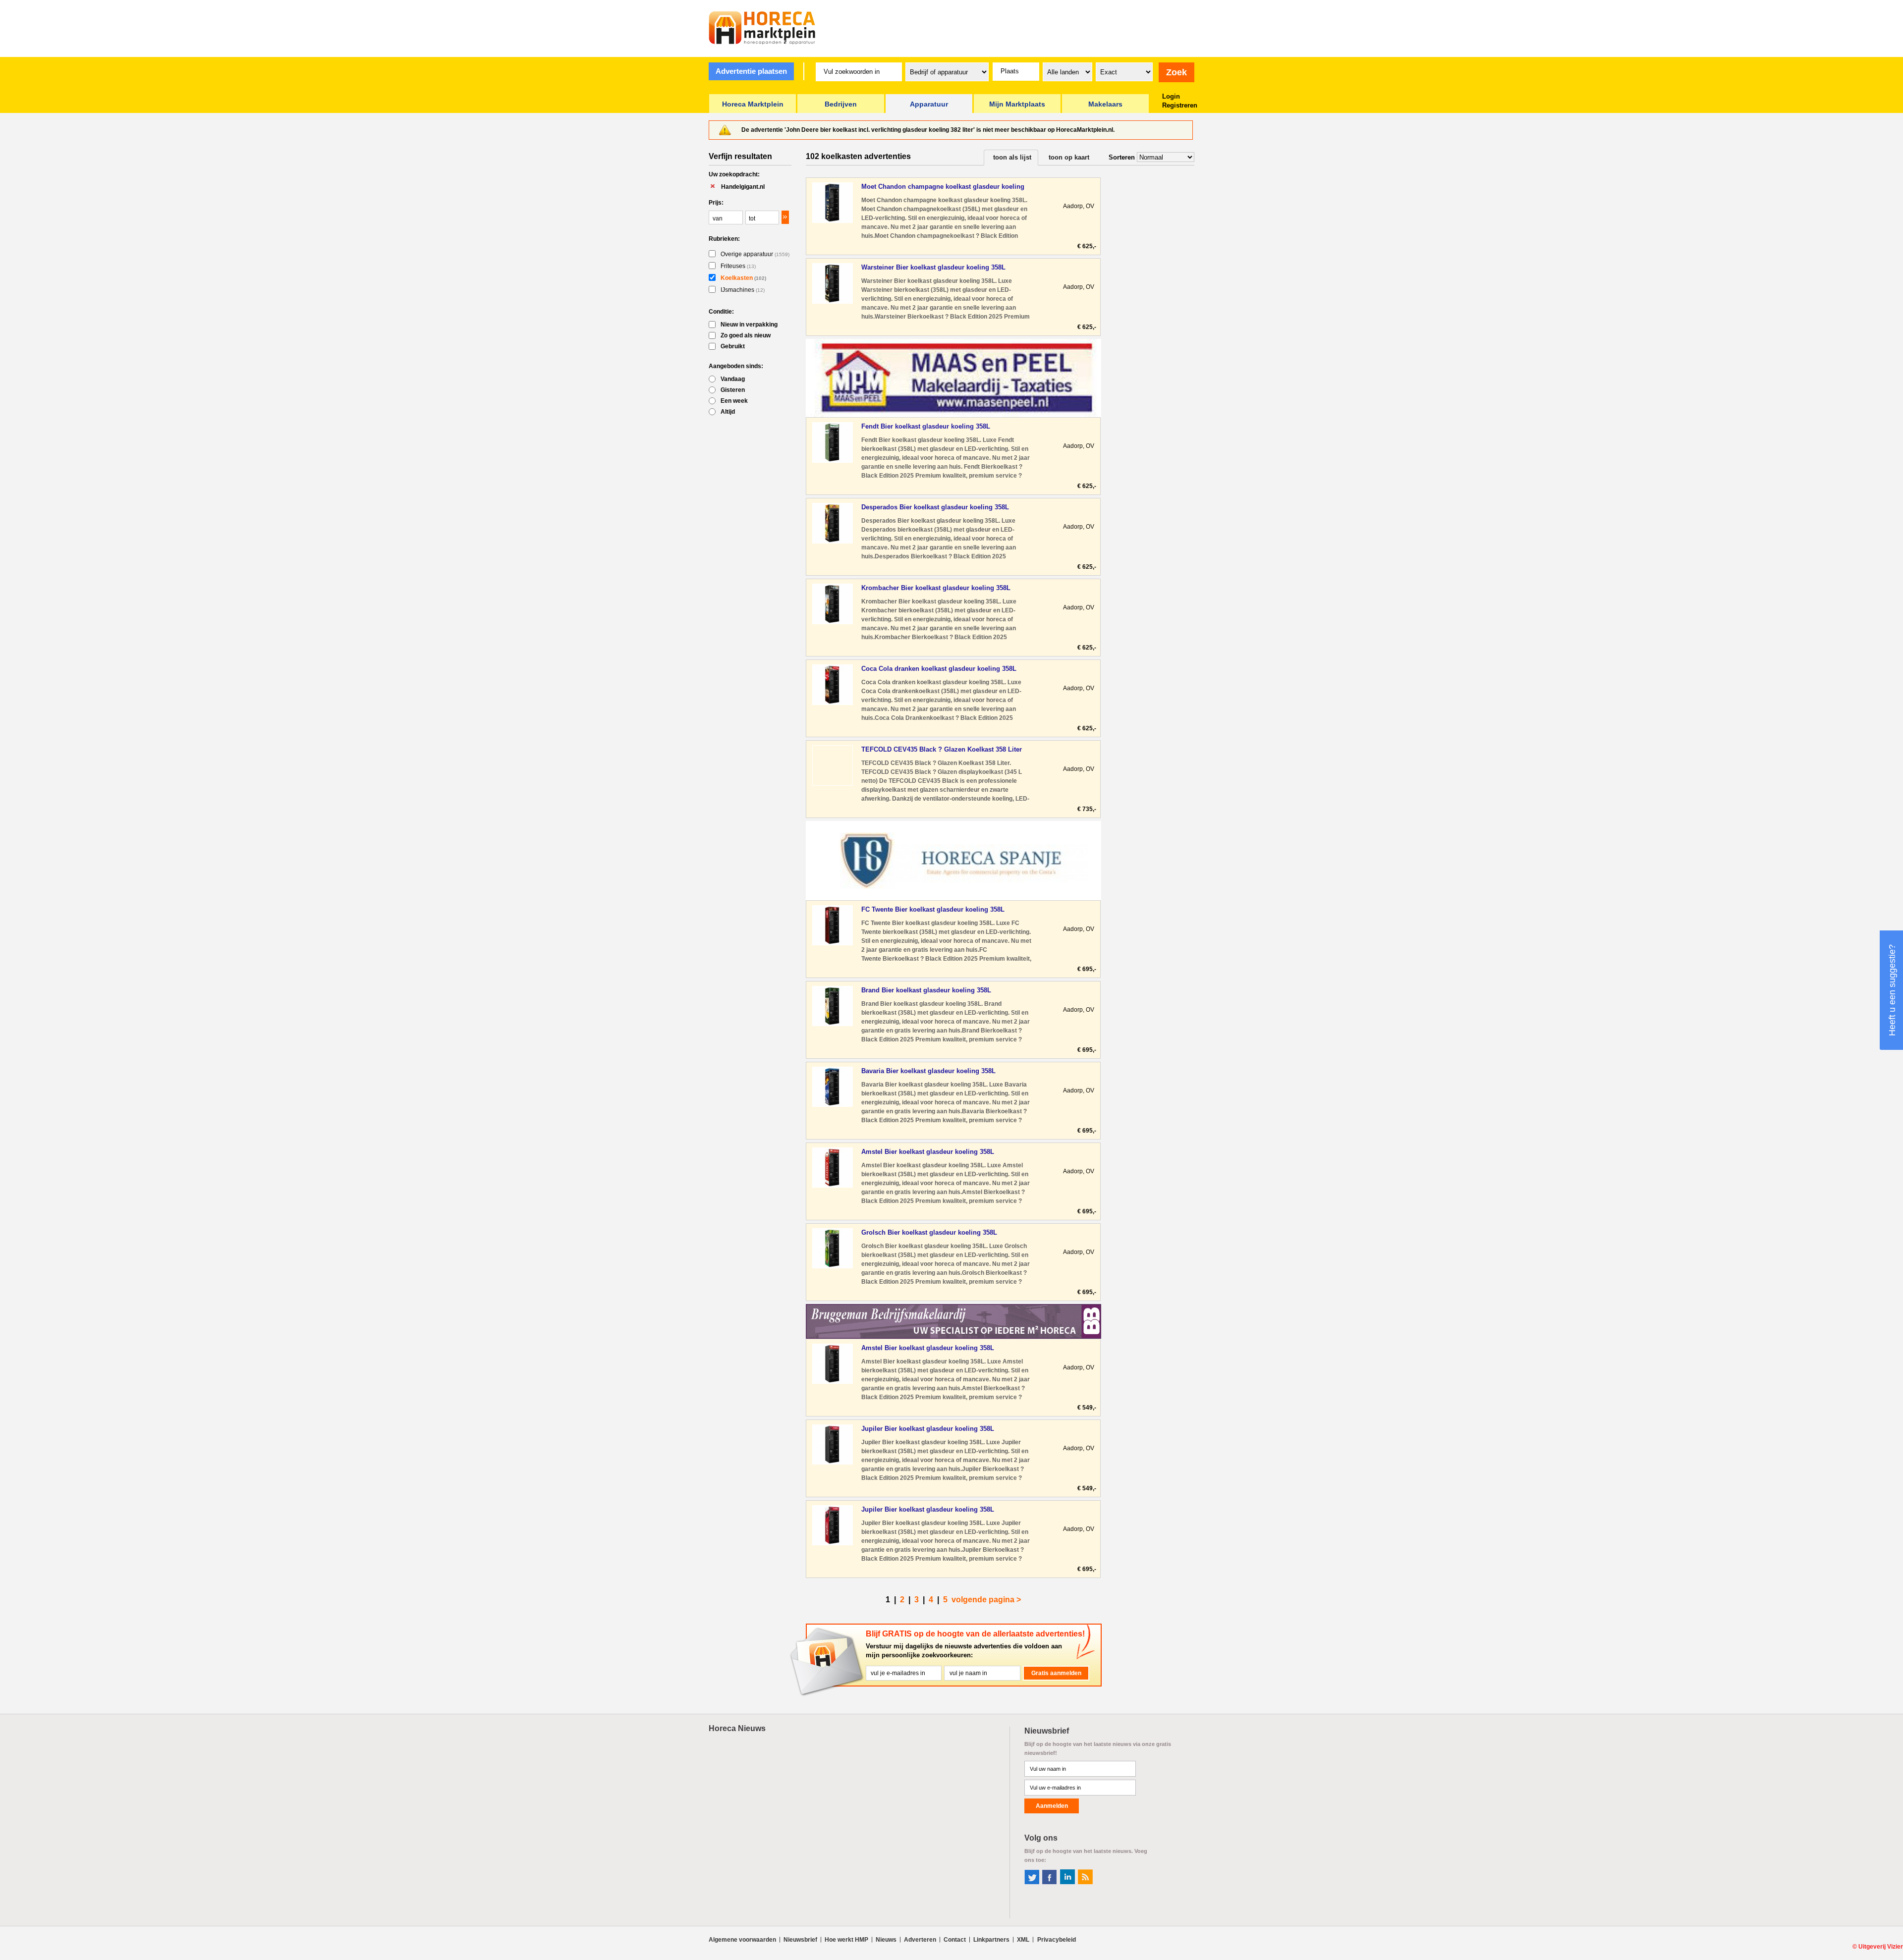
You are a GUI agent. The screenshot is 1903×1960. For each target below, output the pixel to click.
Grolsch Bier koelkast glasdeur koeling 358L (929, 1232)
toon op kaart (1069, 157)
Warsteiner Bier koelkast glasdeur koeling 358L (933, 267)
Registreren (1180, 105)
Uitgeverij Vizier (1881, 1947)
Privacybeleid (1057, 1940)
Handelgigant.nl (743, 187)
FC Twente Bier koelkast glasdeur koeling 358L (933, 909)
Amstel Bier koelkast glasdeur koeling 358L (928, 1152)
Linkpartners (991, 1940)
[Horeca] (762, 28)
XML (1023, 1940)
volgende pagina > (986, 1600)
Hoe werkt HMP (846, 1940)
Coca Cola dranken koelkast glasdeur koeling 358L (939, 669)
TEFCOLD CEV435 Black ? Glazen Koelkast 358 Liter (942, 749)
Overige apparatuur (755, 254)
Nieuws (886, 1940)
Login (1171, 96)
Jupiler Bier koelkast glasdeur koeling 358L (928, 1429)
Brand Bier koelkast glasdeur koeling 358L (926, 990)
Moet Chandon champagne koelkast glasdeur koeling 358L (943, 187)
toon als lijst (1012, 157)
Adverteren (920, 1940)
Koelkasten (743, 278)
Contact (955, 1940)
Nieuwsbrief (800, 1940)
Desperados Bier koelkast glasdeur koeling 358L (935, 507)
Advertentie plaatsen (751, 71)
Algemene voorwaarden (742, 1940)
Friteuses (738, 266)
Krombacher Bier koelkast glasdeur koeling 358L (936, 588)
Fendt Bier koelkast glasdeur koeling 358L (926, 426)
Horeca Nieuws (737, 1728)
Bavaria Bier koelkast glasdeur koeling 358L (928, 1071)
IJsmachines (743, 290)
